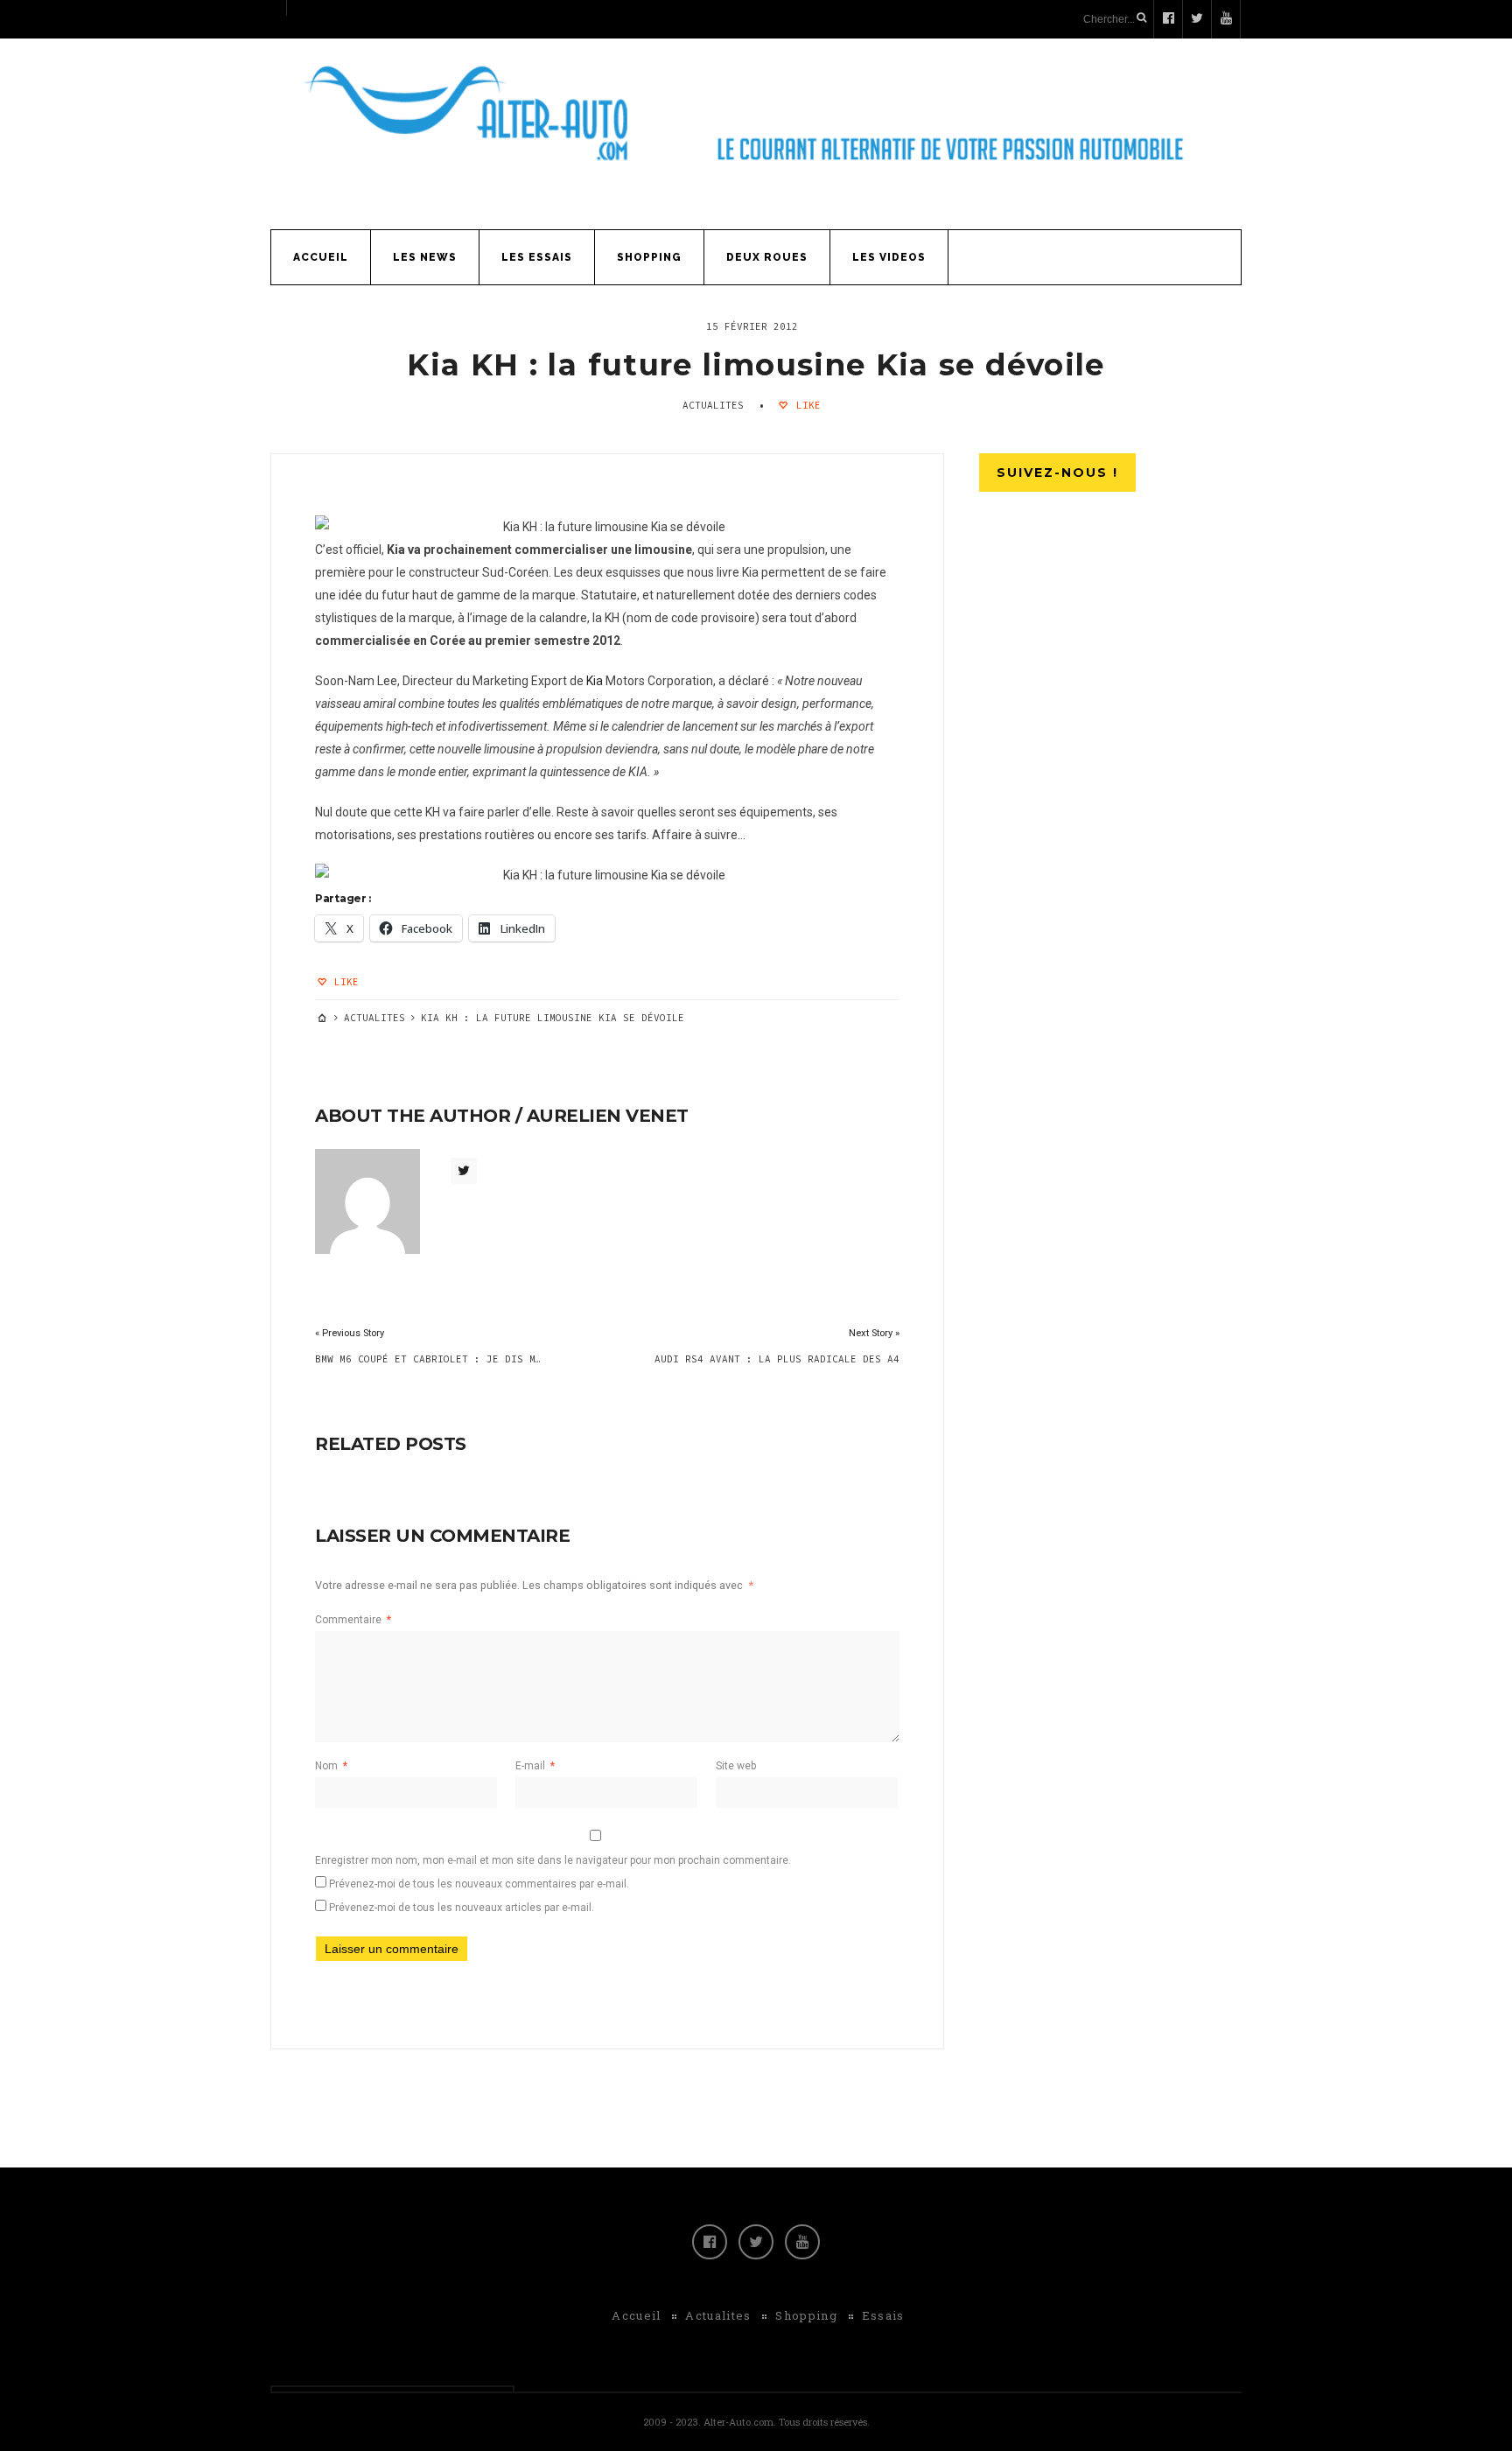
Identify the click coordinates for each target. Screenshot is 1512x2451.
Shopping (649, 257)
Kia (595, 681)
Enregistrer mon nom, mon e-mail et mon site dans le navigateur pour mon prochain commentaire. (553, 1860)
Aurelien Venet (608, 1116)
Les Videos (889, 257)
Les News (425, 257)
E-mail (535, 1766)
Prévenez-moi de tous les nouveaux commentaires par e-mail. (479, 1884)
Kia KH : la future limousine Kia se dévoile (756, 365)
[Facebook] (710, 2242)
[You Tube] (802, 2242)
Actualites (713, 405)
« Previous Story (350, 1333)
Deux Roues (767, 257)
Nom (331, 1766)
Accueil (321, 257)
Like (805, 405)
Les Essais (537, 257)
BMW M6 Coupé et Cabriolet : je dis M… (428, 1359)
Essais (883, 2315)
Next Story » (874, 1333)
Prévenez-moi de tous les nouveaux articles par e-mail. (462, 1908)
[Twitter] (756, 2242)
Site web (736, 1766)
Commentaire (353, 1620)
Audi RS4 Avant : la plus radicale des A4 (777, 1359)
